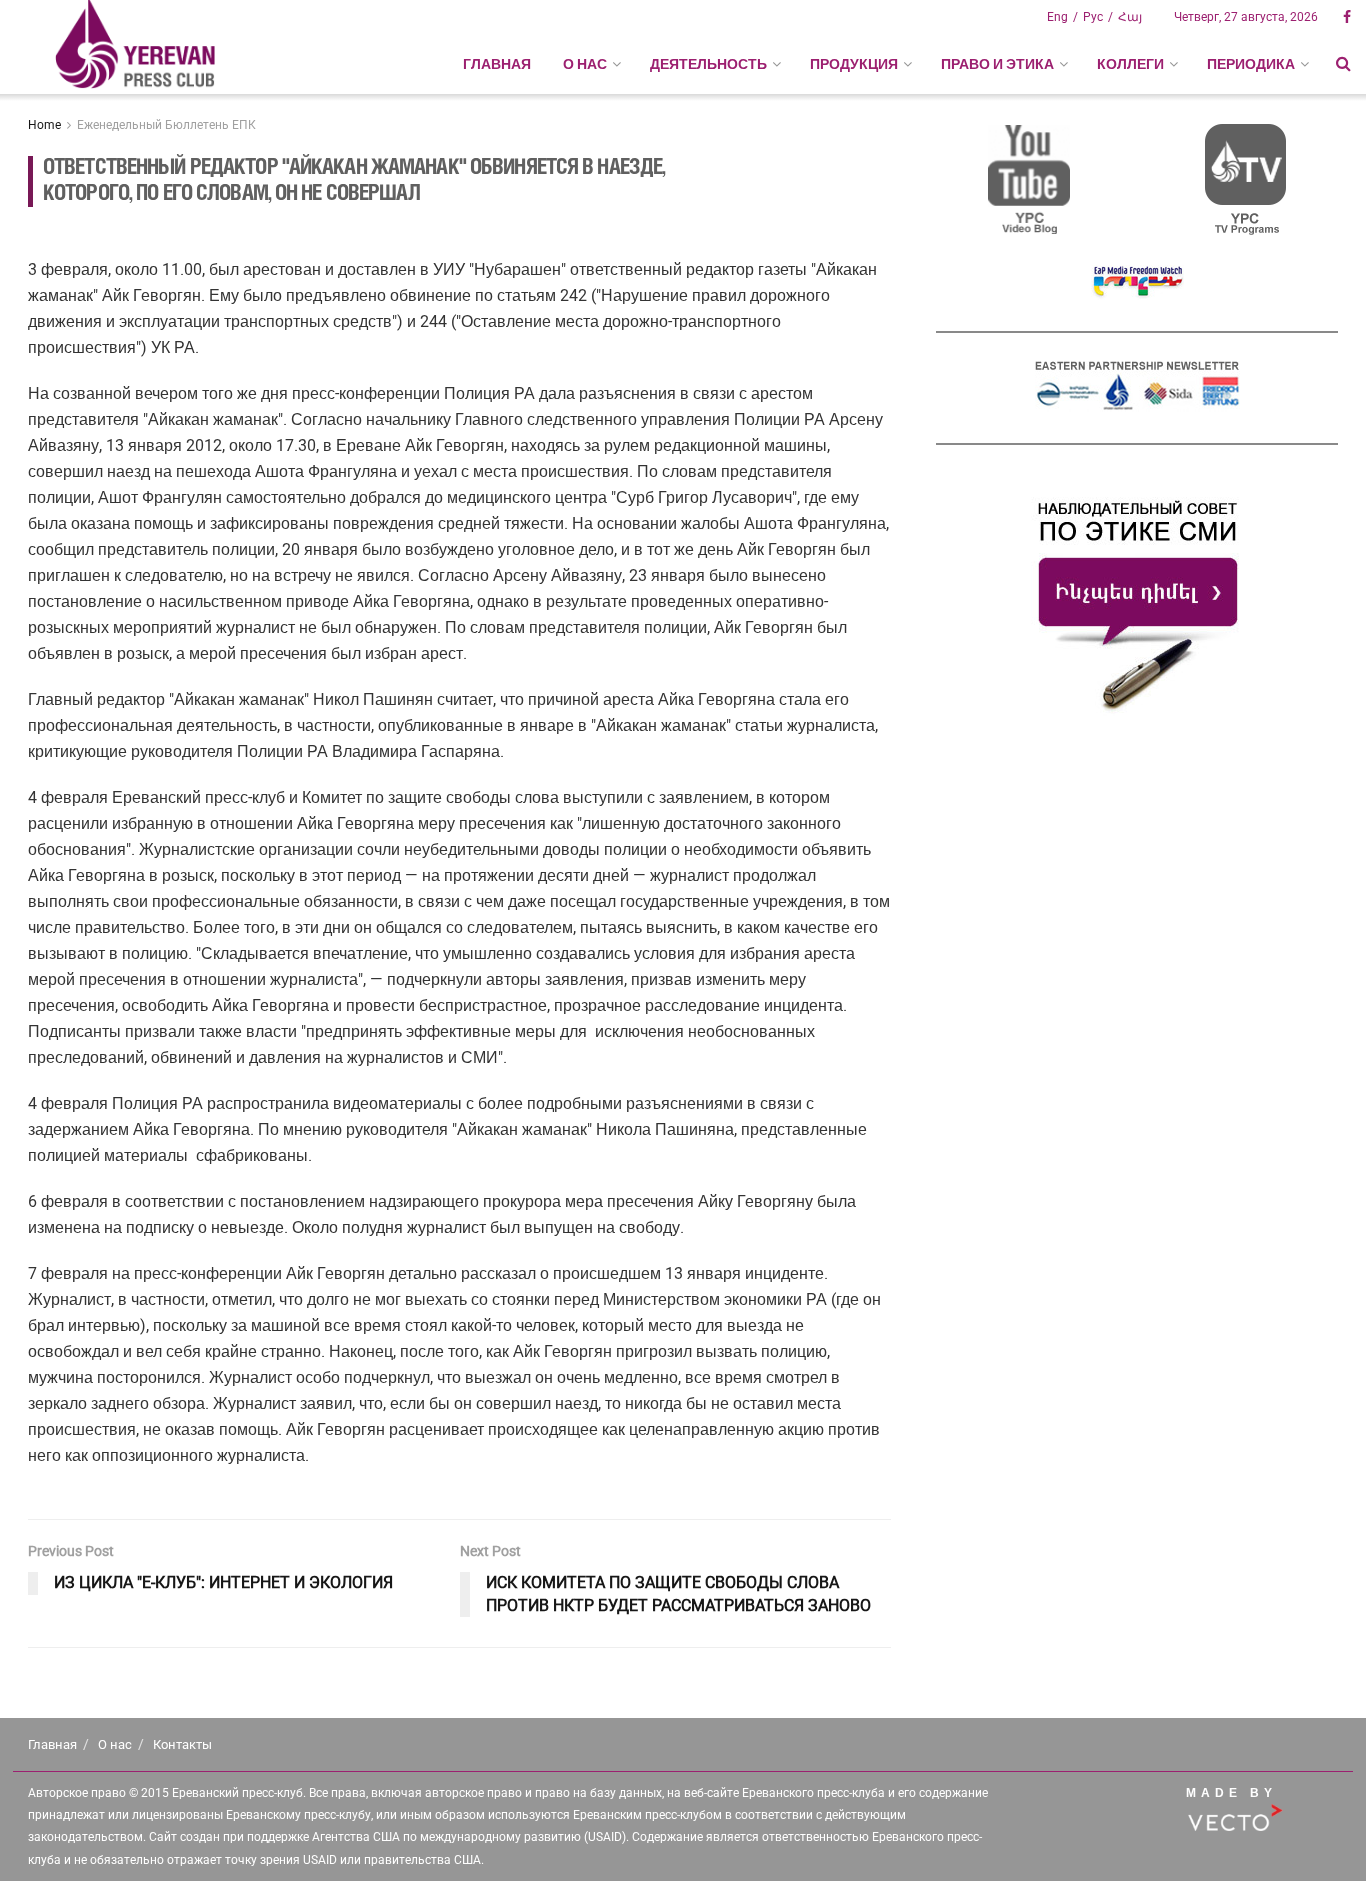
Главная (497, 64)
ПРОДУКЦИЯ (854, 64)
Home (44, 125)
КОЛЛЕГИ (1130, 64)
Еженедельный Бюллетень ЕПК (166, 125)
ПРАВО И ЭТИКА (997, 64)
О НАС (585, 64)
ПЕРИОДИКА (1251, 64)
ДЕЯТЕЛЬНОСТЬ (708, 64)
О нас (115, 1744)
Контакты (182, 1744)
